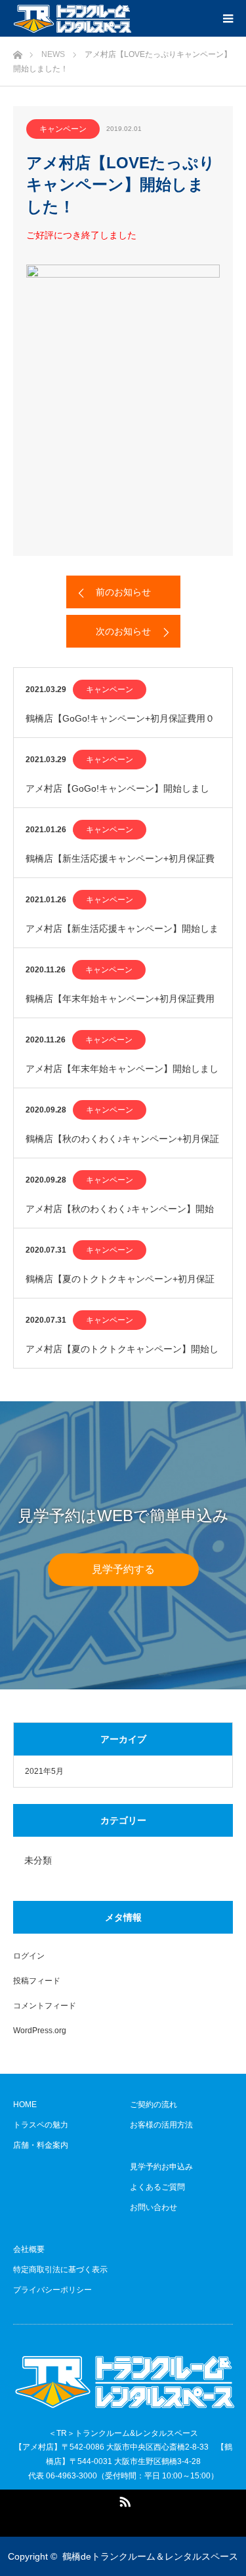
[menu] (228, 18)
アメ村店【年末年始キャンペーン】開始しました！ (122, 1076)
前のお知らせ (123, 592)
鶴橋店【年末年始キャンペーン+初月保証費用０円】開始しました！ (120, 1005)
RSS (123, 2499)
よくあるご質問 (157, 2187)
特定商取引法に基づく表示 (60, 2270)
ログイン (29, 1956)
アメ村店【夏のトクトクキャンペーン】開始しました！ (122, 1356)
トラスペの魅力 (41, 2125)
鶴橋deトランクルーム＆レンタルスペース (150, 2556)
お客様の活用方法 (161, 2125)
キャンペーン (63, 129)
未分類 (38, 1860)
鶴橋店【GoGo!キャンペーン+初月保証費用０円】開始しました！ (120, 725)
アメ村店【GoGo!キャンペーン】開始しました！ (117, 795)
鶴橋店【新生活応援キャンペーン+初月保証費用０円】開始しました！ (120, 865)
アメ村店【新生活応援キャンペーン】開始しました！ (122, 935)
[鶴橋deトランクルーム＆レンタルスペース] (72, 18)
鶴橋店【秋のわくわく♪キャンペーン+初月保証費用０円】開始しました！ (122, 1146)
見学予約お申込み (161, 2167)
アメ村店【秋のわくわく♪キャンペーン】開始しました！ (120, 1216)
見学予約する (123, 1569)
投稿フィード (37, 1981)
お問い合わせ (154, 2207)
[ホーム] (17, 51)
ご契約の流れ (154, 2105)
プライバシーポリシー (52, 2290)
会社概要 (29, 2249)
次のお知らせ (123, 631)
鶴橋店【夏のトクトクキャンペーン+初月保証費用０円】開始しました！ (120, 1286)
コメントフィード (45, 2006)
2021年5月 (44, 1771)
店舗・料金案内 (41, 2145)
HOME (25, 2105)
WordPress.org (40, 2031)
